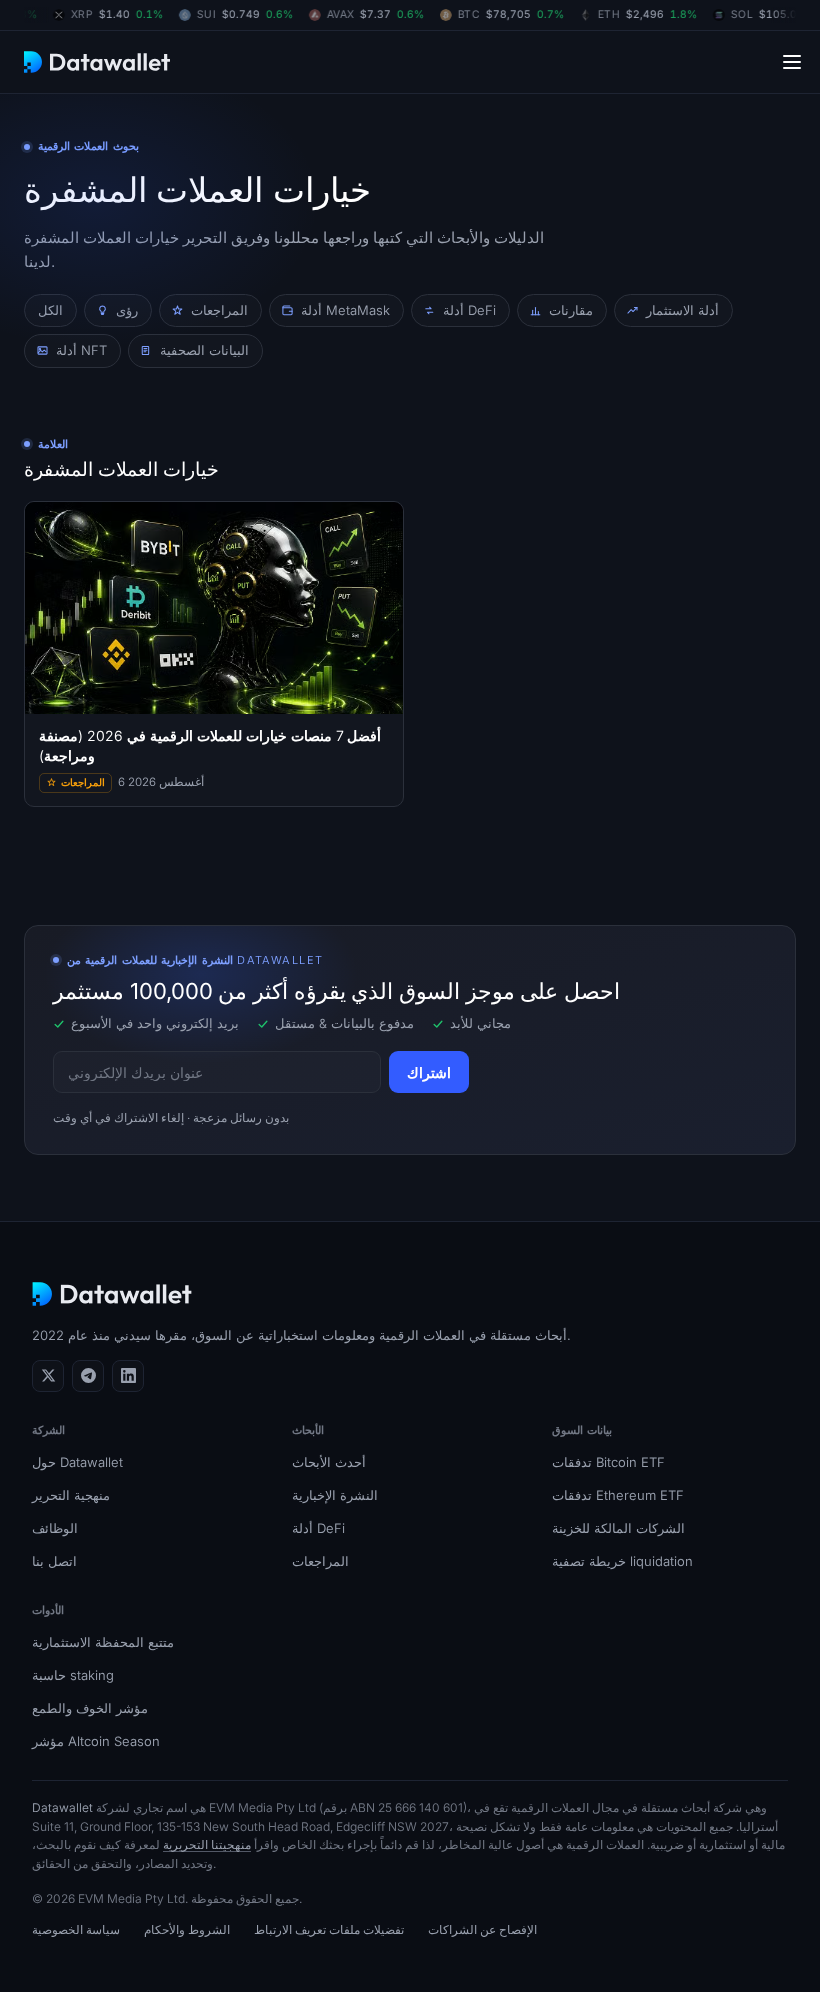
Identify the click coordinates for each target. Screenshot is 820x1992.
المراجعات (320, 1561)
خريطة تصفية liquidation (622, 1561)
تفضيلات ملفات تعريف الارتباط (329, 1929)
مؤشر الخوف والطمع (90, 1708)
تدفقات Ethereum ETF (618, 1495)
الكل (50, 310)
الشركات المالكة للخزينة (618, 1528)
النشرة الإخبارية (335, 1495)
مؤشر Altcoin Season (96, 1741)
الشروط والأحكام (187, 1929)
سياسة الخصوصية (76, 1929)
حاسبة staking (73, 1675)
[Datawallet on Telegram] (88, 1376)
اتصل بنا (54, 1561)
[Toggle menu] (792, 61)
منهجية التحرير (71, 1495)
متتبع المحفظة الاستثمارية (103, 1642)
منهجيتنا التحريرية (207, 1844)
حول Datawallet (77, 1462)
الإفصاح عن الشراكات (482, 1929)
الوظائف (55, 1528)
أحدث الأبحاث (329, 1462)
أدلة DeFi (318, 1528)
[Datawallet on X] (48, 1376)
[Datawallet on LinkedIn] (128, 1376)
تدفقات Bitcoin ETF (608, 1462)
